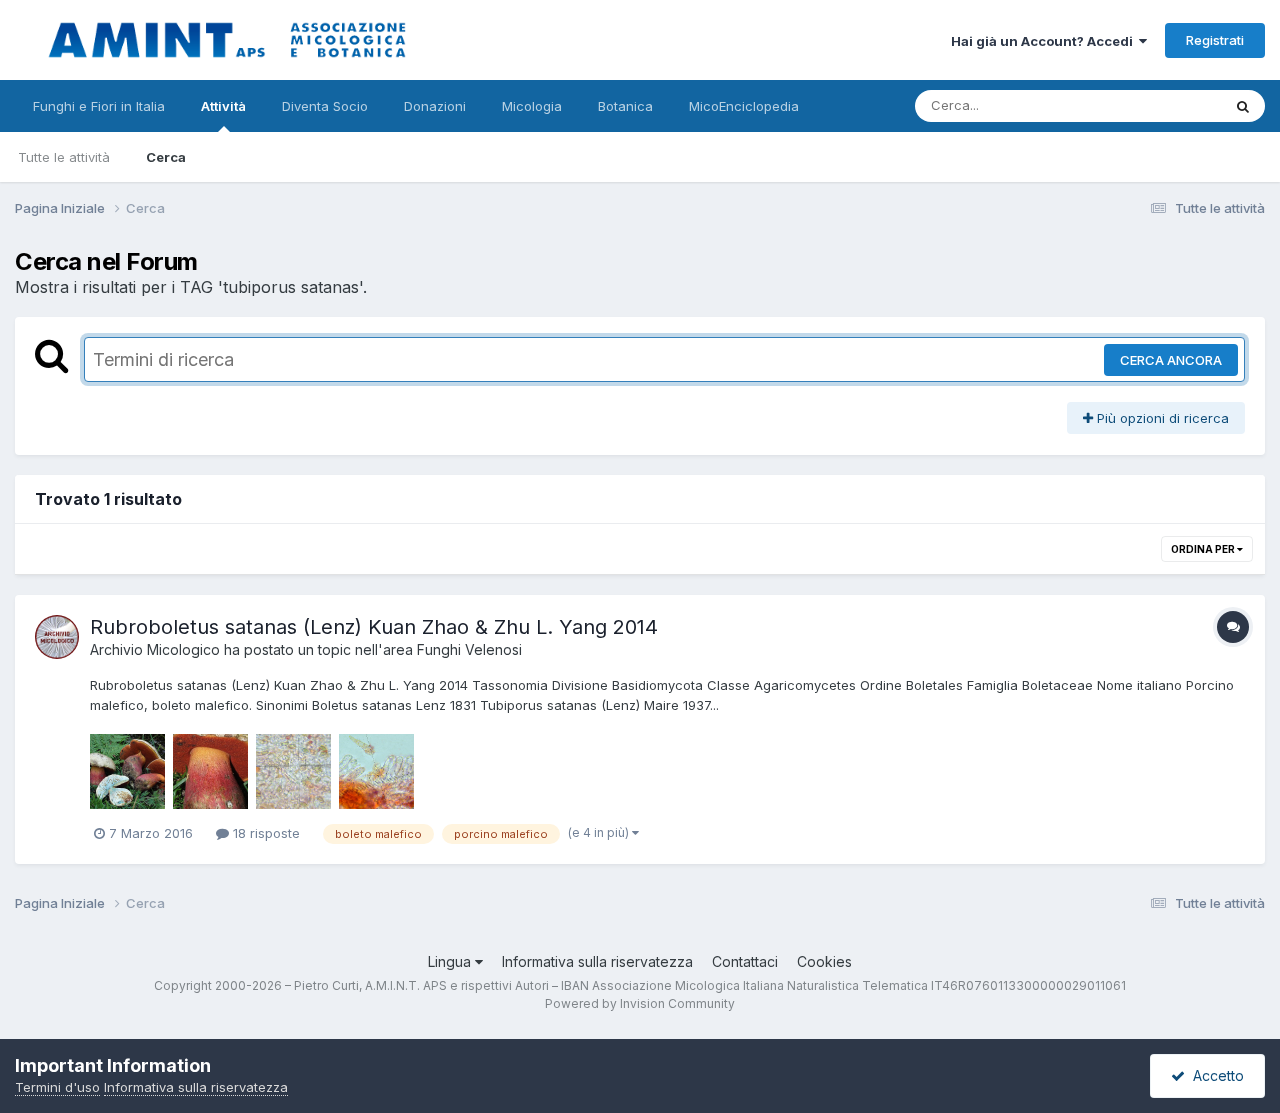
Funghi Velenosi (469, 649)
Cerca (166, 157)
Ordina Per (1204, 549)
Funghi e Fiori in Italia (99, 106)
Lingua (451, 961)
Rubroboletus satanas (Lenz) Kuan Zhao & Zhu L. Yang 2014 (374, 627)
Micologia (532, 106)
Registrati (1215, 40)
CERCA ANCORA (1171, 360)
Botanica (625, 106)
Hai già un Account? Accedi (1045, 41)
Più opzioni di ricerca (1161, 418)
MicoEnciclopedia (744, 106)
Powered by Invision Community (640, 1003)
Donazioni (435, 106)
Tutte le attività (64, 157)
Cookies (824, 961)
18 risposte (264, 833)
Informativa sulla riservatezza (597, 961)
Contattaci (745, 961)
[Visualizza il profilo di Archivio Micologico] (57, 637)
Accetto (1214, 1075)
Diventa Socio (325, 106)
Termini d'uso (57, 1087)
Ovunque (1167, 105)
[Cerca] (1243, 106)
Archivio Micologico (155, 649)
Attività (223, 106)
